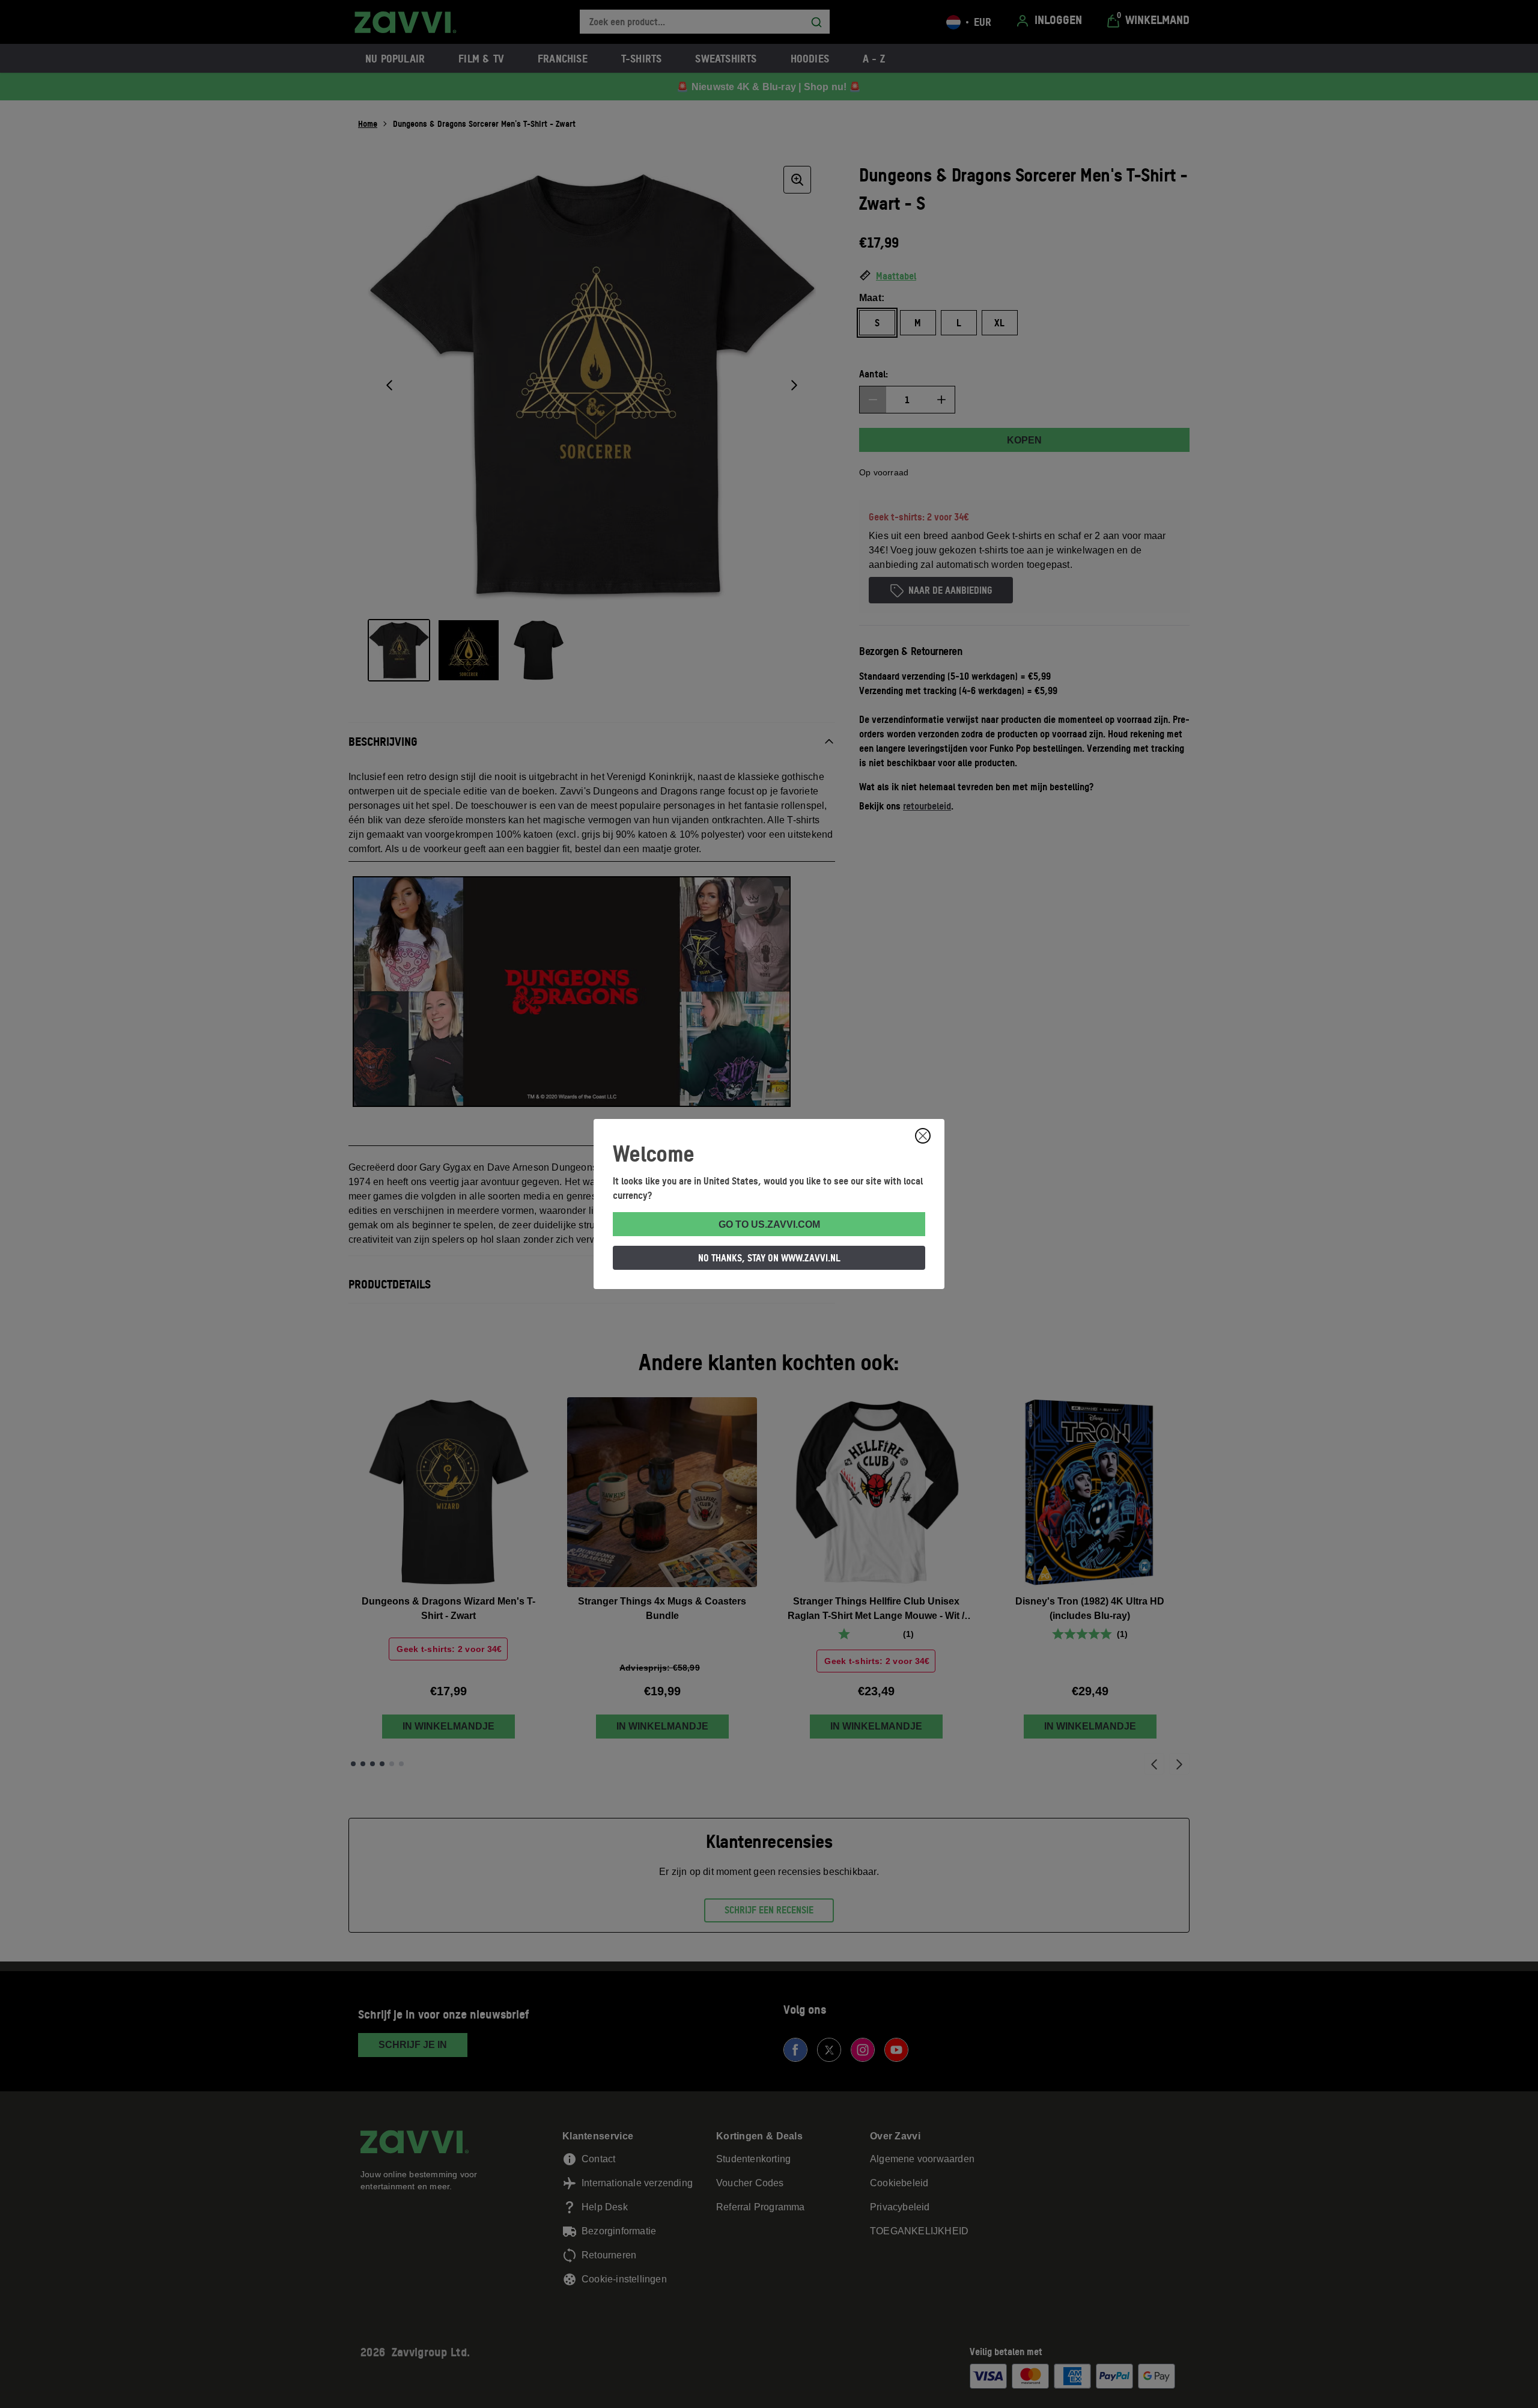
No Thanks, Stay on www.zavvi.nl (769, 1258)
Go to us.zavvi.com (769, 1224)
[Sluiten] (923, 1136)
